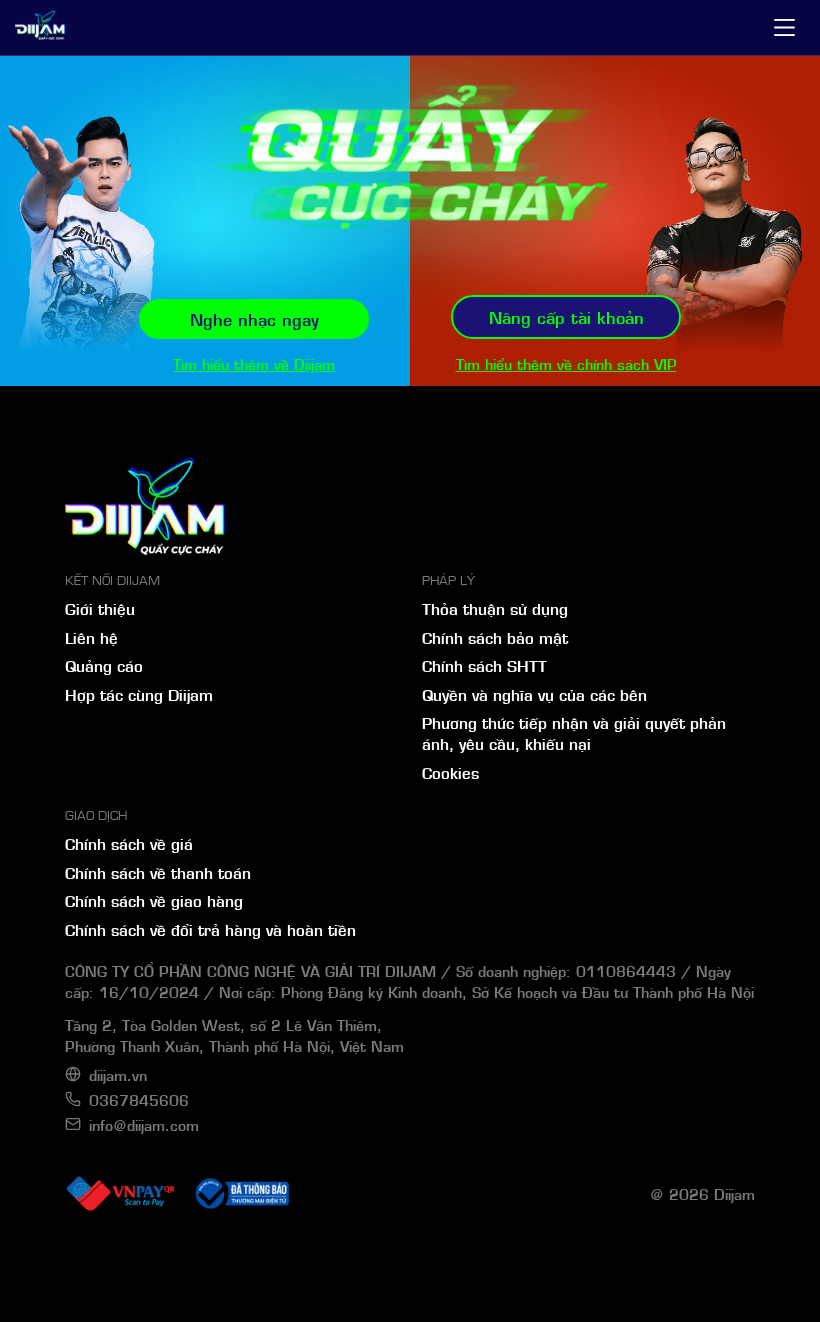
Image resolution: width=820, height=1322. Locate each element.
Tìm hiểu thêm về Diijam (254, 363)
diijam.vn (118, 1074)
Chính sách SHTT (484, 665)
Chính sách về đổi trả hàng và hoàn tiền (210, 929)
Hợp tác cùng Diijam (139, 694)
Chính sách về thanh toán (158, 872)
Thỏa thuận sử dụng (495, 608)
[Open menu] (784, 27)
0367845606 (139, 1099)
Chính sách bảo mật (495, 637)
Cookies (450, 772)
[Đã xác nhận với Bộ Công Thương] (241, 1193)
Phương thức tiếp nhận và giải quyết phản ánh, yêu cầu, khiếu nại (574, 732)
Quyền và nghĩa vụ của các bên (534, 694)
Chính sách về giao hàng (154, 900)
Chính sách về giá (129, 843)
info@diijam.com (144, 1124)
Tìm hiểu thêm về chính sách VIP (566, 363)
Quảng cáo (104, 665)
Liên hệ (91, 637)
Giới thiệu (100, 608)
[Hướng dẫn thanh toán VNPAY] (120, 1193)
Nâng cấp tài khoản (566, 317)
